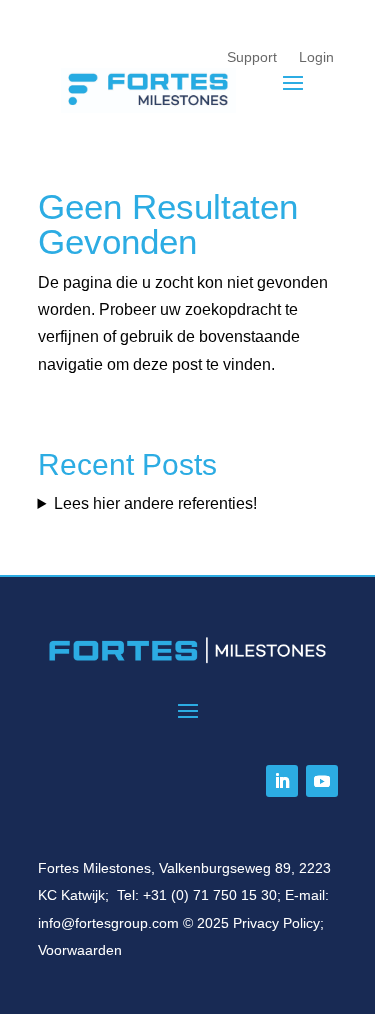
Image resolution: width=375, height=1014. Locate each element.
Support (252, 57)
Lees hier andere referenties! (155, 503)
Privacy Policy (276, 923)
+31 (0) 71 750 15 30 (210, 895)
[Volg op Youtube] (322, 781)
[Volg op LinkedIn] (282, 781)
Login (316, 57)
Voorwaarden (80, 950)
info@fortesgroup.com (108, 923)
